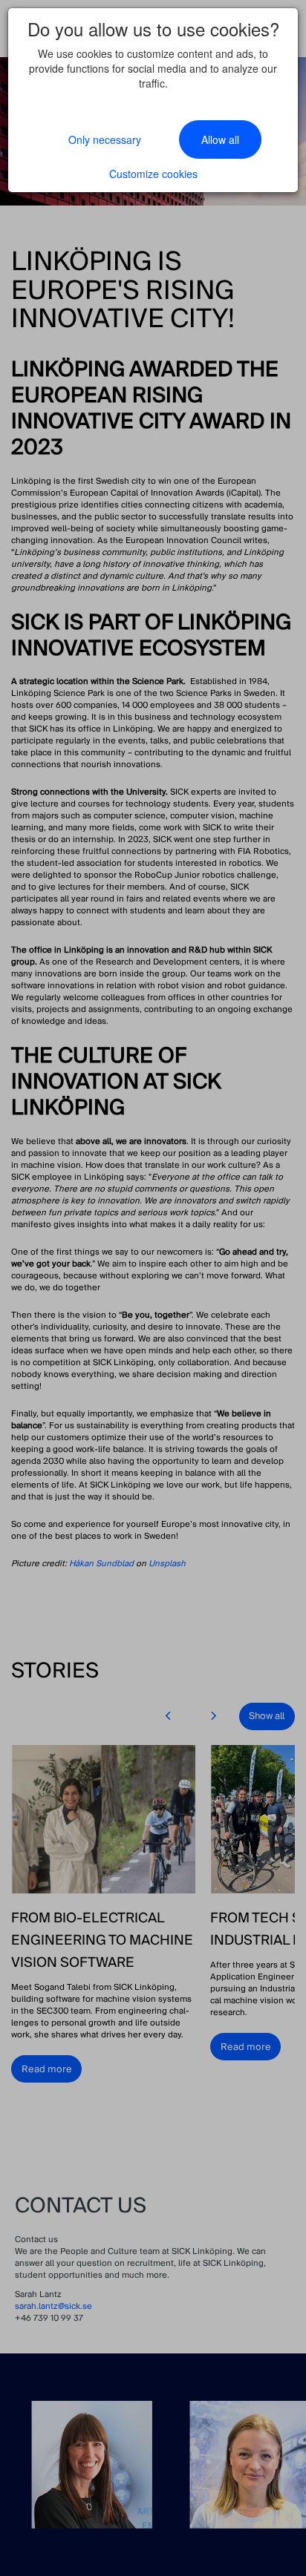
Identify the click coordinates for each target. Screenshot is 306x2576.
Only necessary (105, 139)
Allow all (220, 139)
